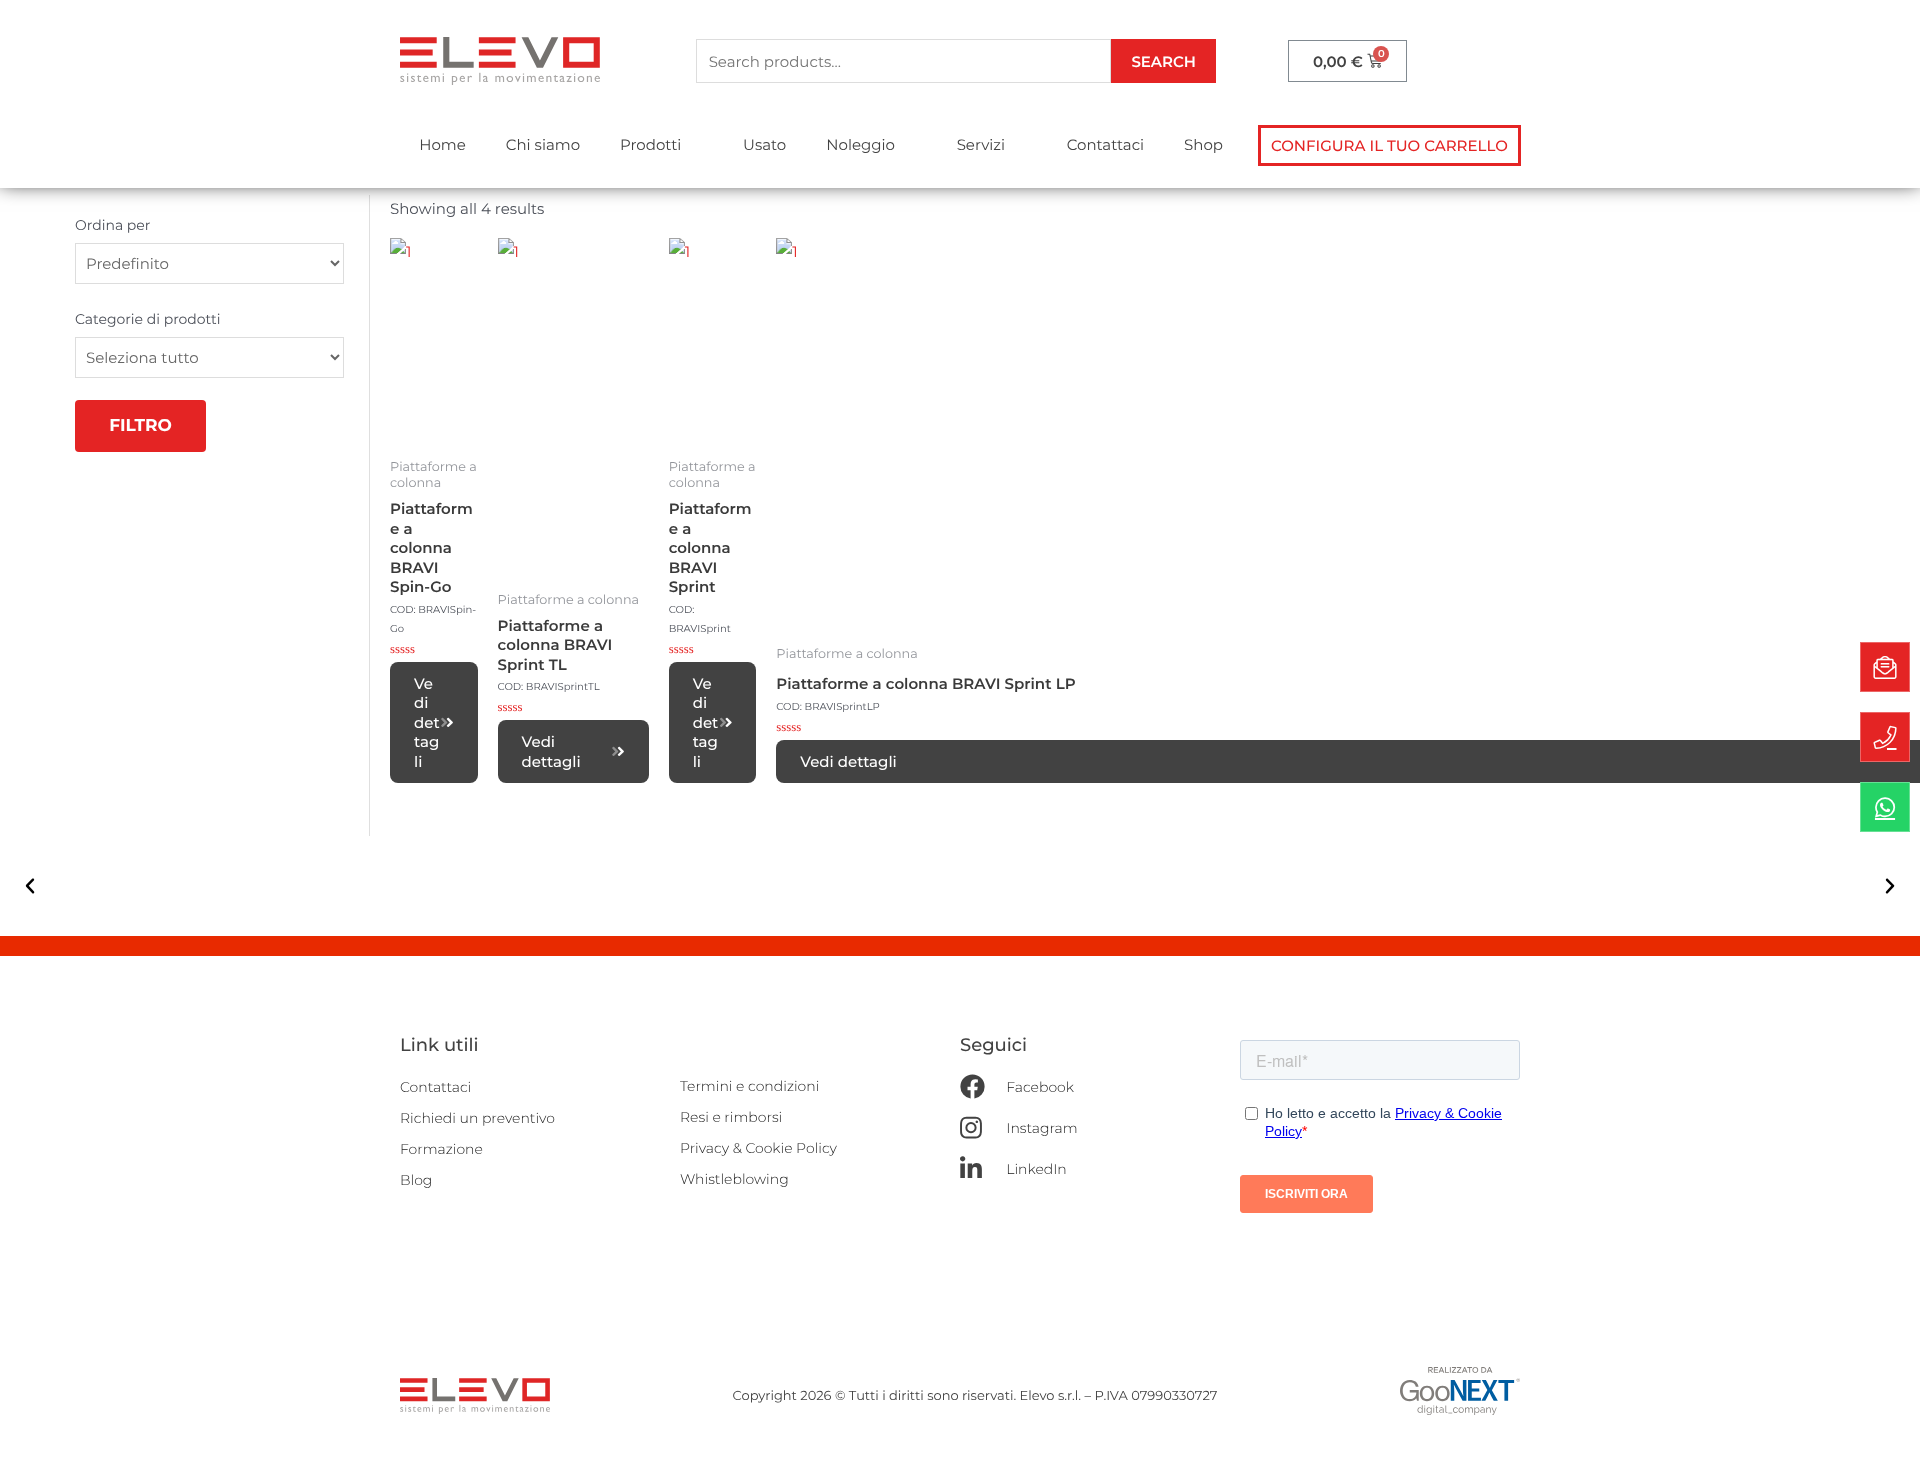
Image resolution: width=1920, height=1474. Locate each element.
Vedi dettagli (427, 722)
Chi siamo (543, 144)
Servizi (981, 144)
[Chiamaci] (1885, 737)
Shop (1203, 144)
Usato (764, 144)
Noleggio (860, 144)
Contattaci (1105, 144)
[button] (1389, 145)
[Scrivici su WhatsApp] (1885, 807)
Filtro (140, 426)
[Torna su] (1885, 1439)
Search (1163, 61)
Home (442, 144)
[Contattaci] (1885, 667)
